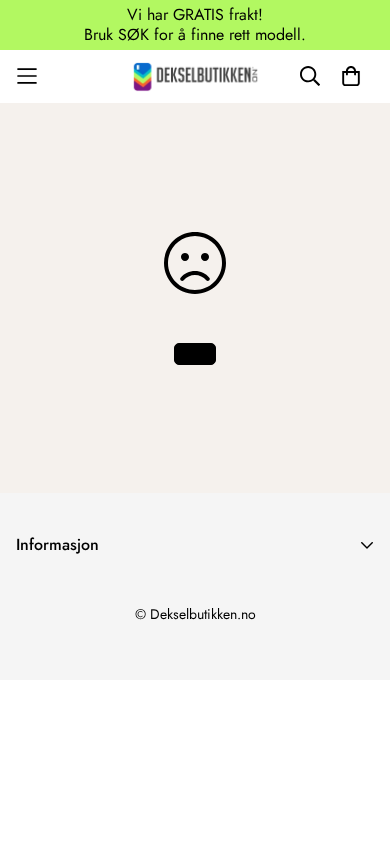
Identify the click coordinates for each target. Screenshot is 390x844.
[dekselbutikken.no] (195, 76)
